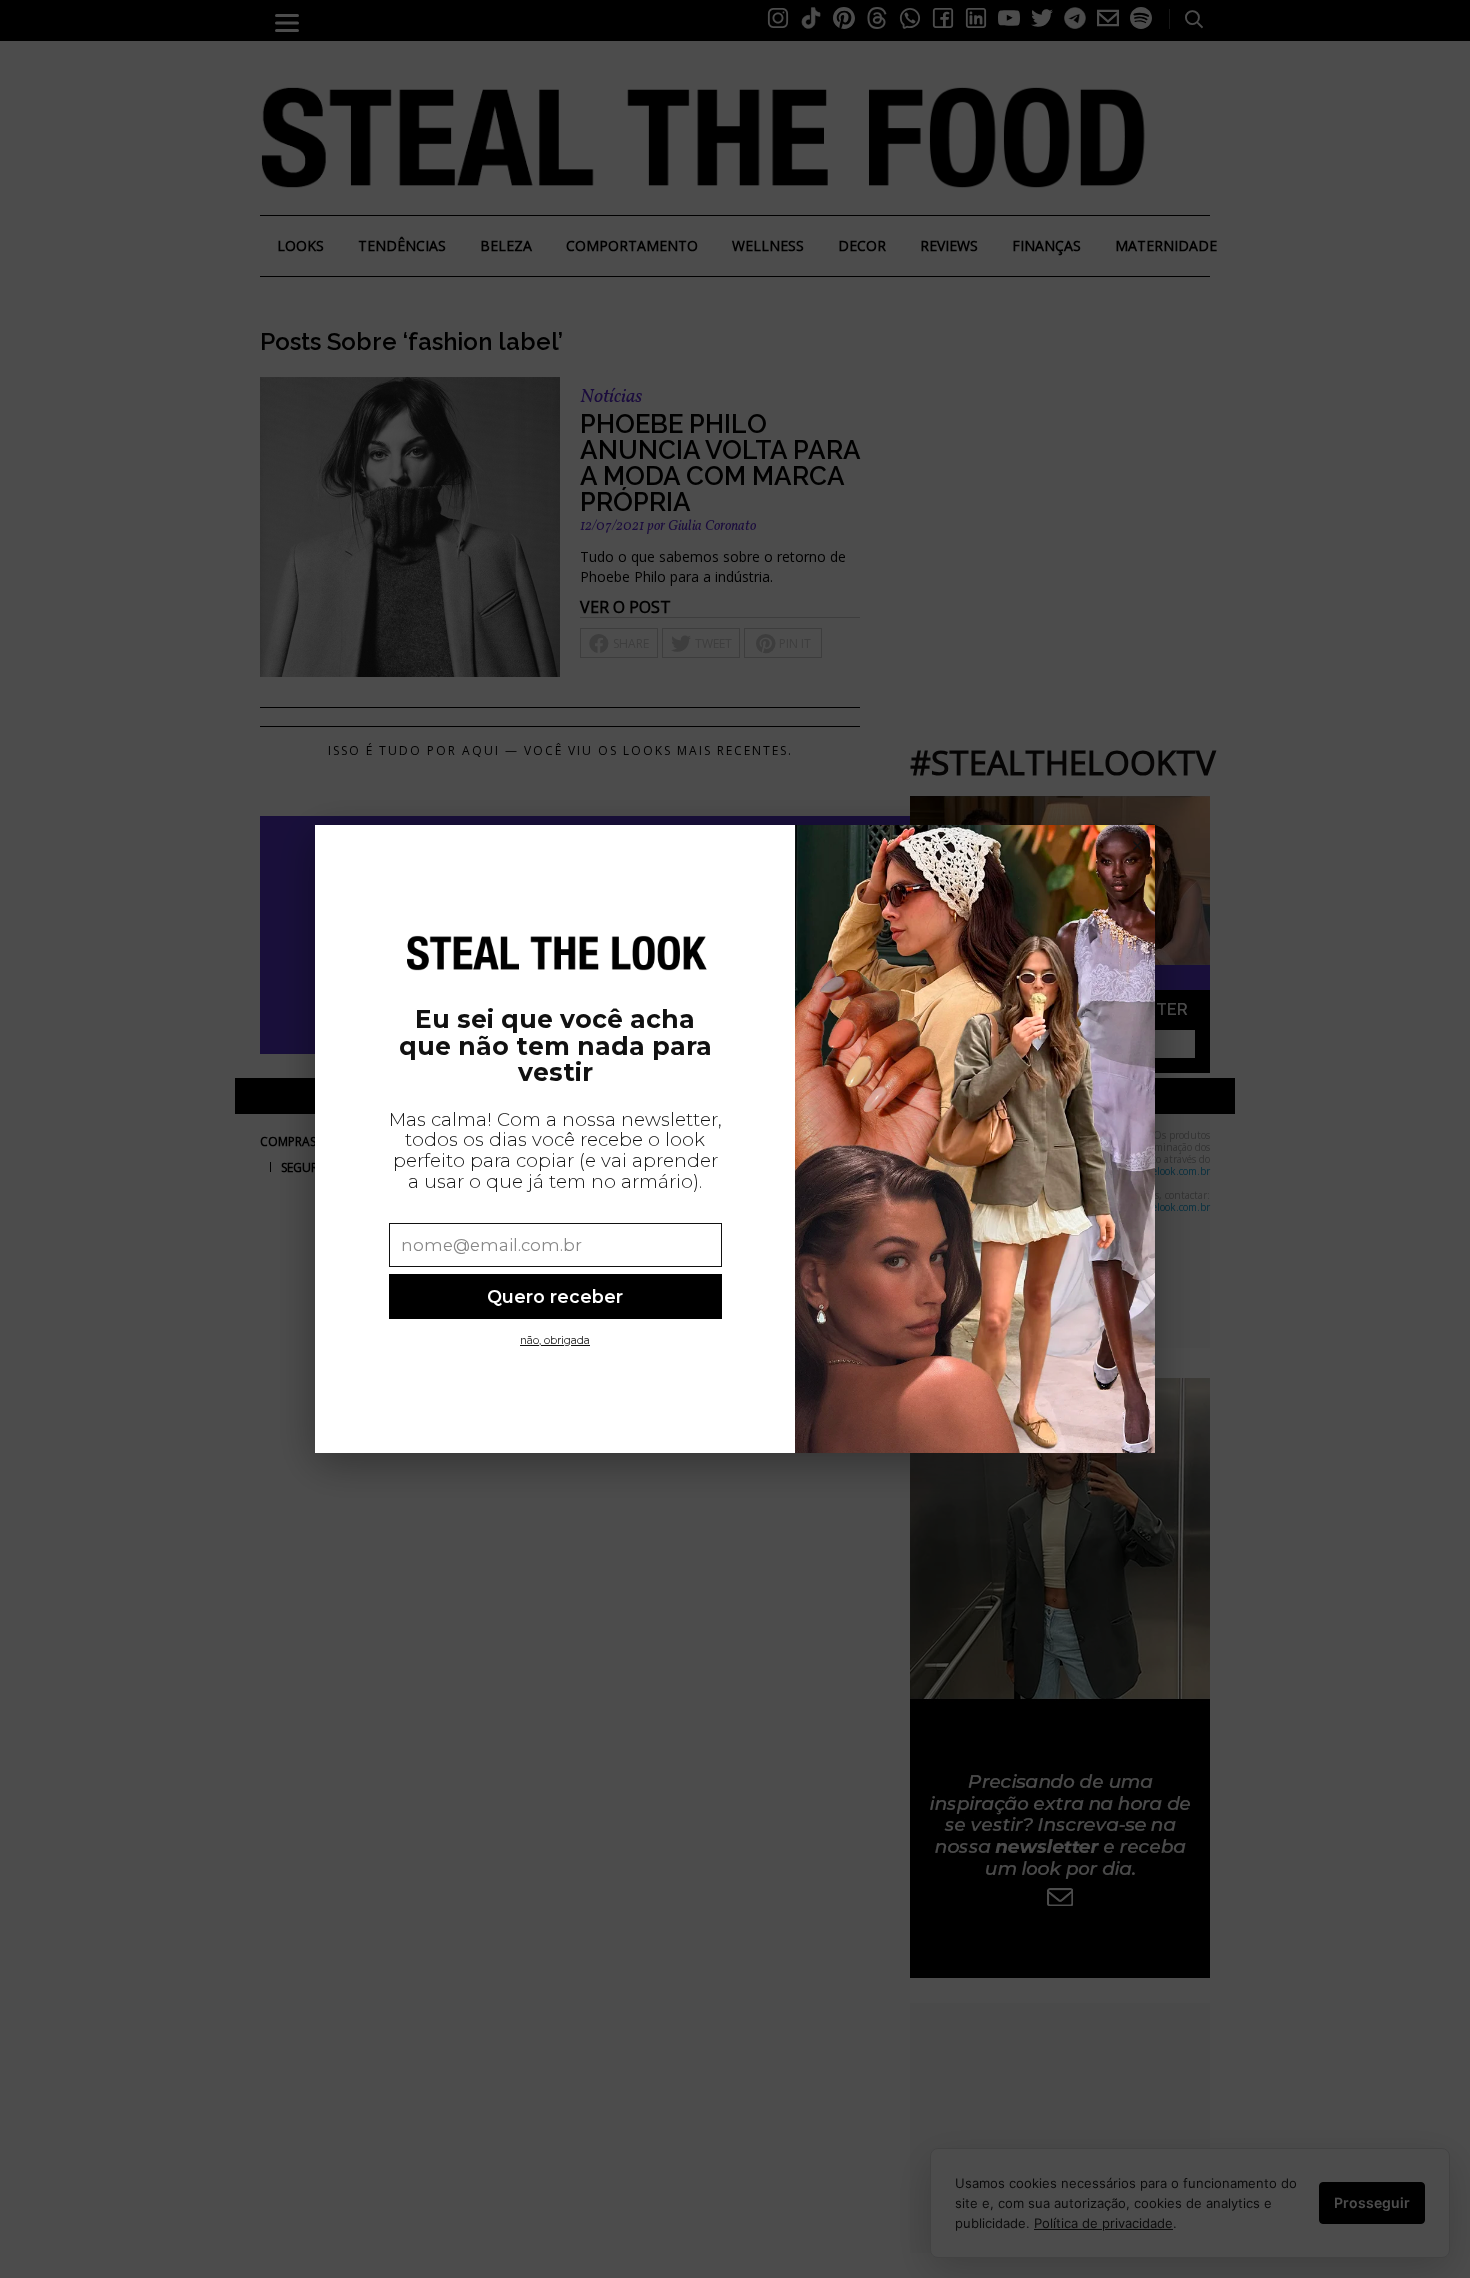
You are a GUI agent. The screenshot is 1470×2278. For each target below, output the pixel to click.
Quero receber (555, 1296)
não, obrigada (555, 1340)
